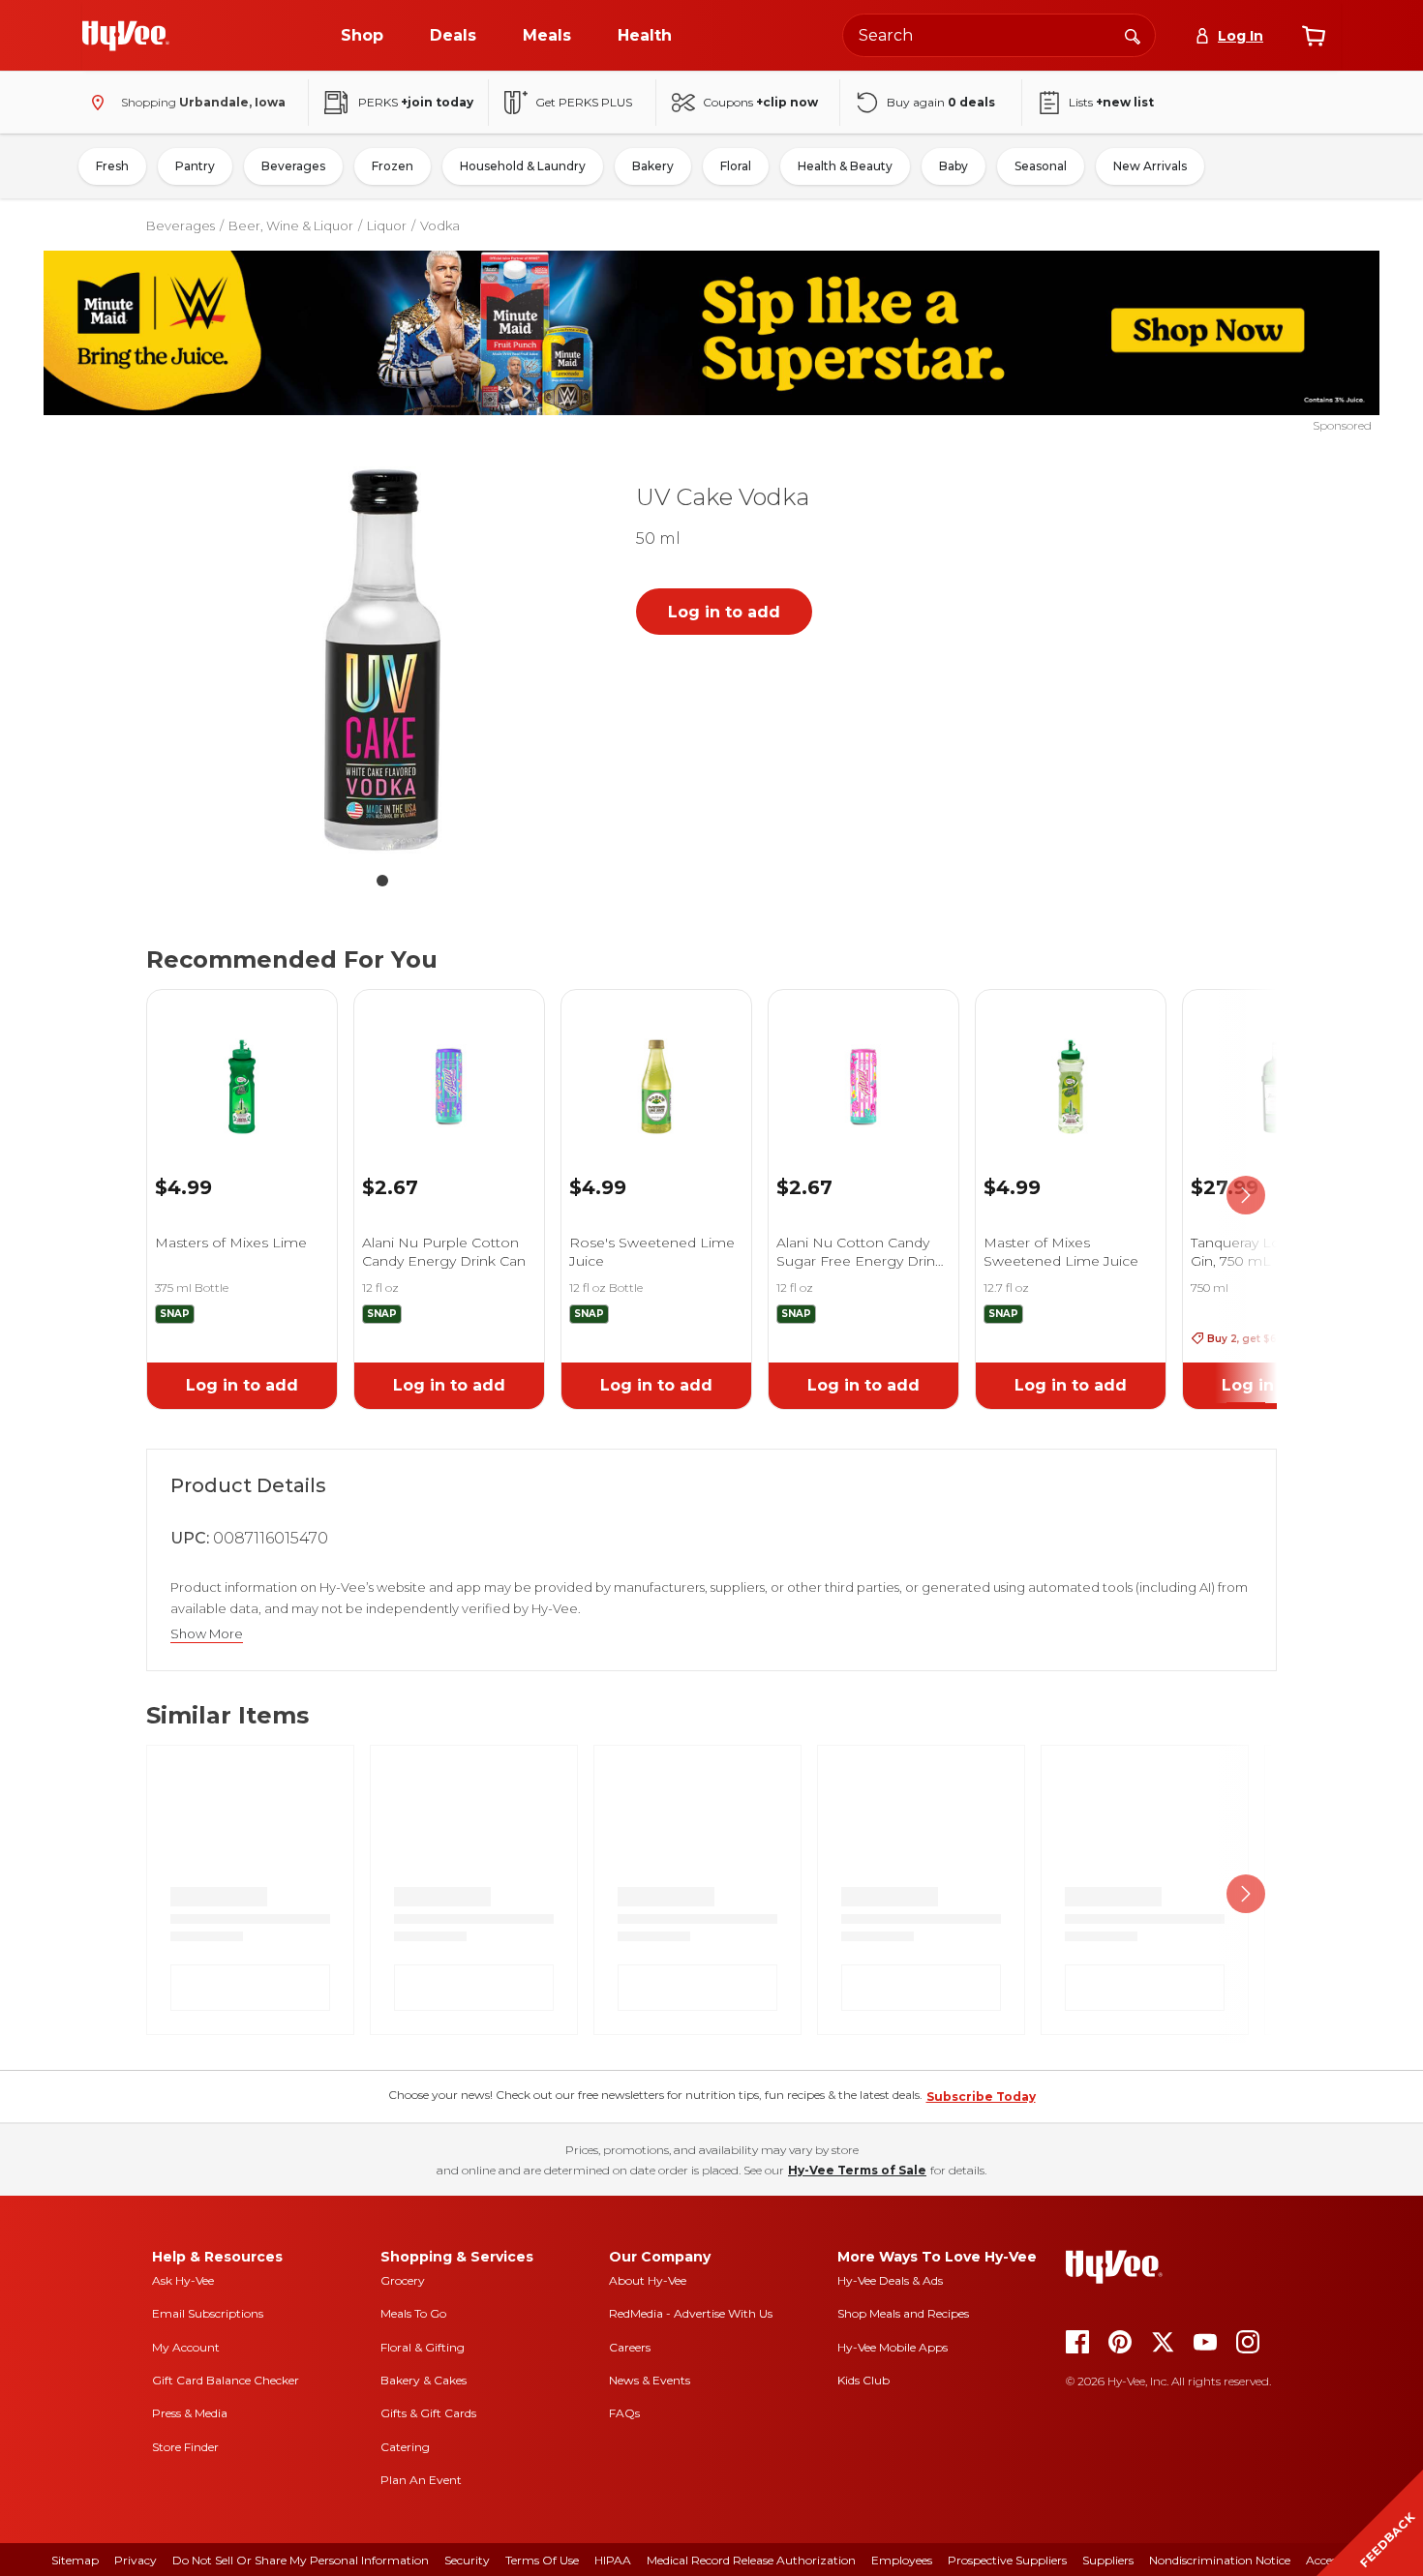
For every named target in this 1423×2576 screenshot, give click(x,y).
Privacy (136, 2560)
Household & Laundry (523, 166)
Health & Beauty (845, 166)
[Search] (1133, 35)
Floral (736, 166)
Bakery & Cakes (424, 2380)
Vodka (440, 225)
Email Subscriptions (208, 2313)
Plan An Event (421, 2480)
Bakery (653, 166)
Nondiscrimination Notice (1220, 2560)
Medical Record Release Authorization (751, 2560)
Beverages (293, 166)
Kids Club (863, 2380)
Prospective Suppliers (1007, 2560)
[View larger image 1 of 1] (382, 660)
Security (467, 2560)
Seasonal (1041, 166)
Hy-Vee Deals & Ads (890, 2280)
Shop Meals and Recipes (903, 2313)
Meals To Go (413, 2313)
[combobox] (999, 35)
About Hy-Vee (648, 2280)
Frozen (393, 166)
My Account (186, 2347)
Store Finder (185, 2447)
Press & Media (190, 2413)
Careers (630, 2347)
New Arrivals (1150, 166)
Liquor (387, 225)
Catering (405, 2447)
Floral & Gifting (423, 2347)
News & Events (650, 2380)
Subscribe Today (981, 2097)
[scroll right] (1246, 1196)
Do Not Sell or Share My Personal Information (301, 2560)
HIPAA (613, 2560)
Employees (902, 2560)
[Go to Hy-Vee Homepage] (126, 36)
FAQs (624, 2413)
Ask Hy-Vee (183, 2280)
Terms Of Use (542, 2560)
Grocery (403, 2280)
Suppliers (1108, 2560)
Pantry (195, 166)
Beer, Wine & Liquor (291, 225)
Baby (954, 166)
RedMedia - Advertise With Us (691, 2313)
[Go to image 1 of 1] (382, 881)
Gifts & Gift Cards (428, 2413)
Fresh (112, 166)
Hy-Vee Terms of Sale (857, 2170)
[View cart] (1314, 36)
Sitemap (75, 2560)
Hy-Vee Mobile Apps (893, 2347)
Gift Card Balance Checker (226, 2380)
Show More (207, 1634)
